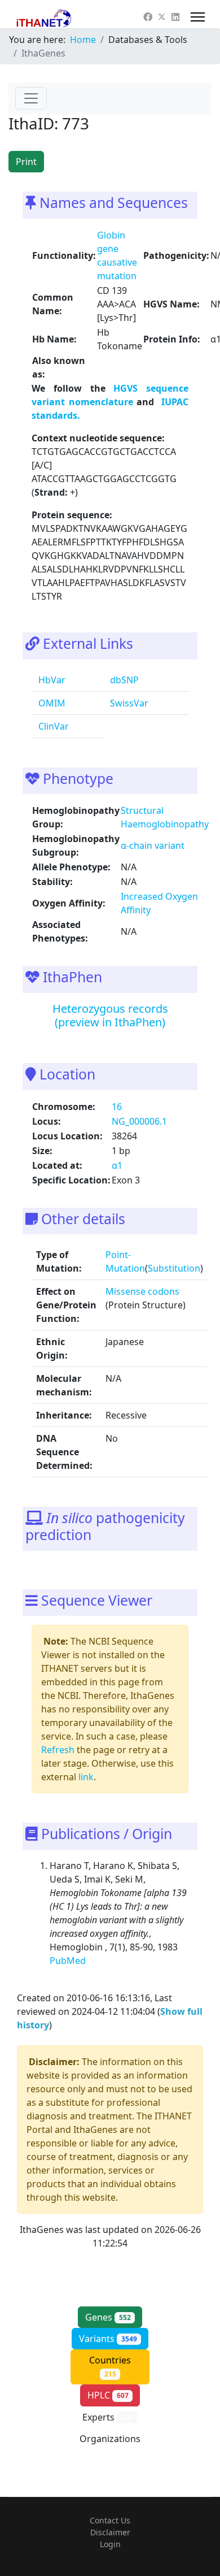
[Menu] (198, 17)
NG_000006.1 (139, 1121)
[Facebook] (148, 17)
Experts (108, 2417)
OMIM (51, 703)
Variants (108, 2339)
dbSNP (123, 680)
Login (110, 2544)
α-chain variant (153, 845)
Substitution (174, 1268)
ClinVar (52, 726)
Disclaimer (110, 2532)
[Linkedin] (175, 17)
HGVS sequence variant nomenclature (110, 395)
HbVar (51, 680)
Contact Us (110, 2520)
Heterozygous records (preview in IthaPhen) (110, 1015)
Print (26, 162)
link (86, 1777)
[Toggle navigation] (31, 98)
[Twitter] (162, 17)
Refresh (58, 1750)
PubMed (69, 1961)
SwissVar (128, 703)
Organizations (110, 2445)
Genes (108, 2317)
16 (117, 1107)
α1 (117, 1165)
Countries (110, 2366)
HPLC (108, 2395)
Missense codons (142, 1291)
